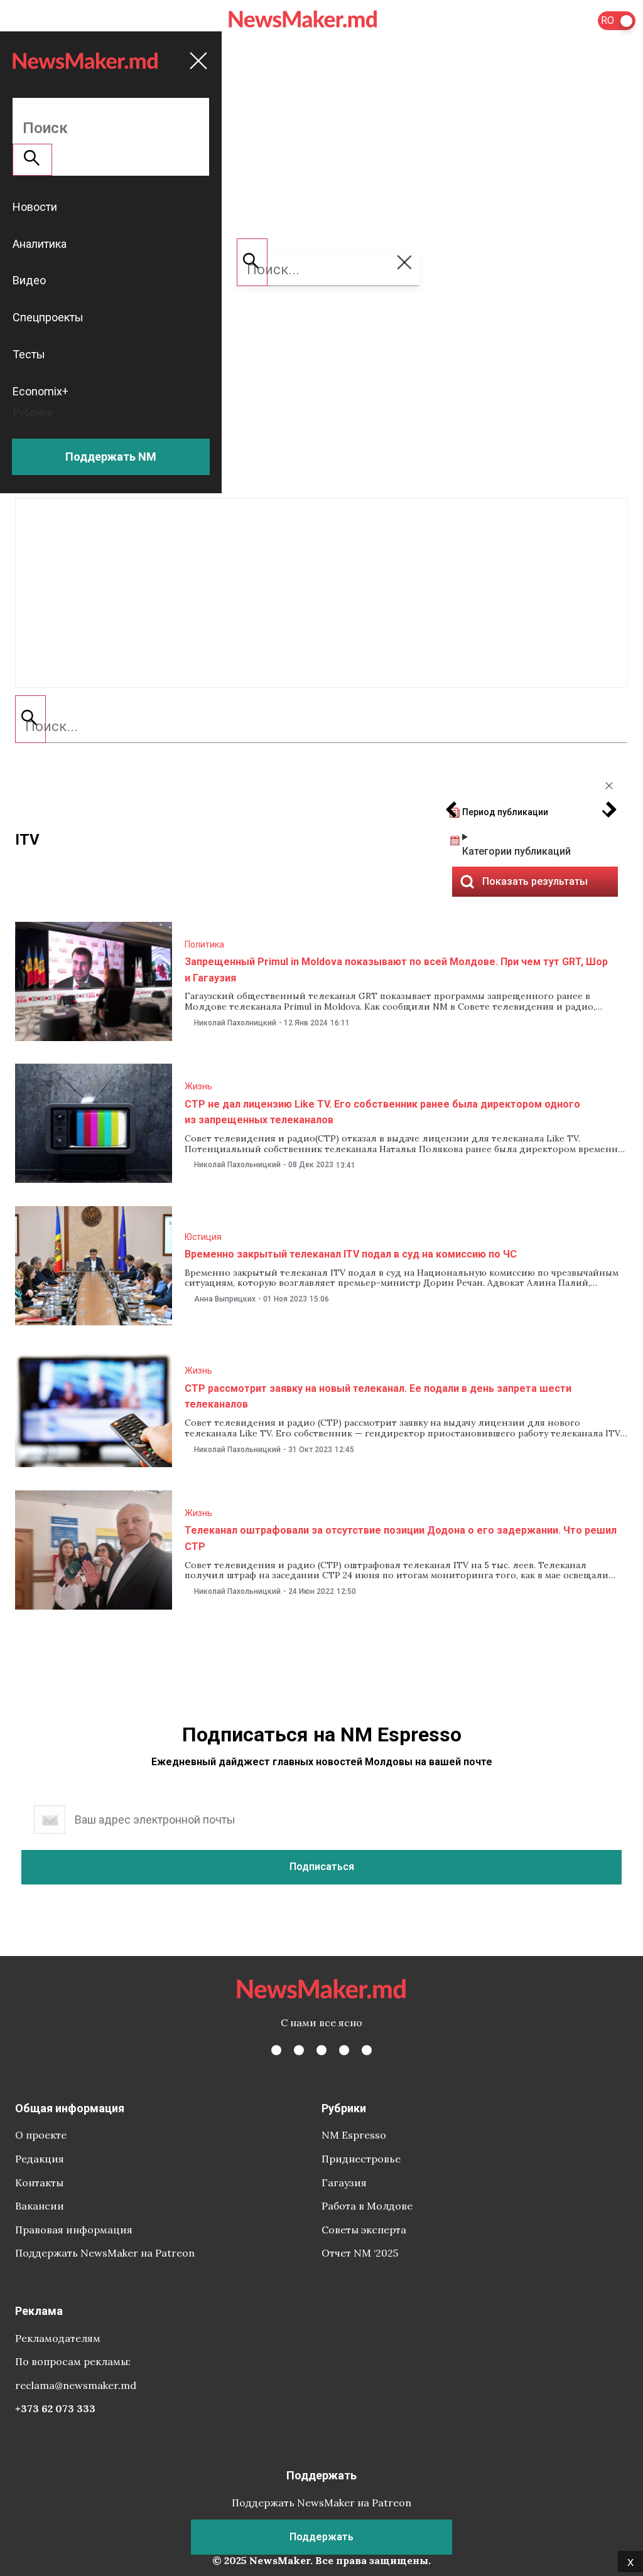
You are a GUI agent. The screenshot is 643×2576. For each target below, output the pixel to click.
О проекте (41, 2135)
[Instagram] (321, 2050)
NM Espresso (354, 2135)
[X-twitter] (299, 2050)
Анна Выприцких (225, 1299)
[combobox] (321, 727)
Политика (204, 944)
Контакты (39, 2183)
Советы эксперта (364, 2230)
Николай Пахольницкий (237, 1165)
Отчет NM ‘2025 (360, 2253)
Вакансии (40, 2206)
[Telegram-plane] (367, 2050)
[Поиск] (30, 719)
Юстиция (203, 1237)
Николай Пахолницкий (235, 1023)
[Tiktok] (344, 2050)
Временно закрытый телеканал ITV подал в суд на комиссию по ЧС (351, 1254)
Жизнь (198, 1086)
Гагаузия (344, 2183)
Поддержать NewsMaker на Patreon (105, 2253)
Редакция (40, 2159)
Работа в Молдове (367, 2206)
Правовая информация (74, 2230)
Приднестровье (361, 2159)
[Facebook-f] (276, 2050)
